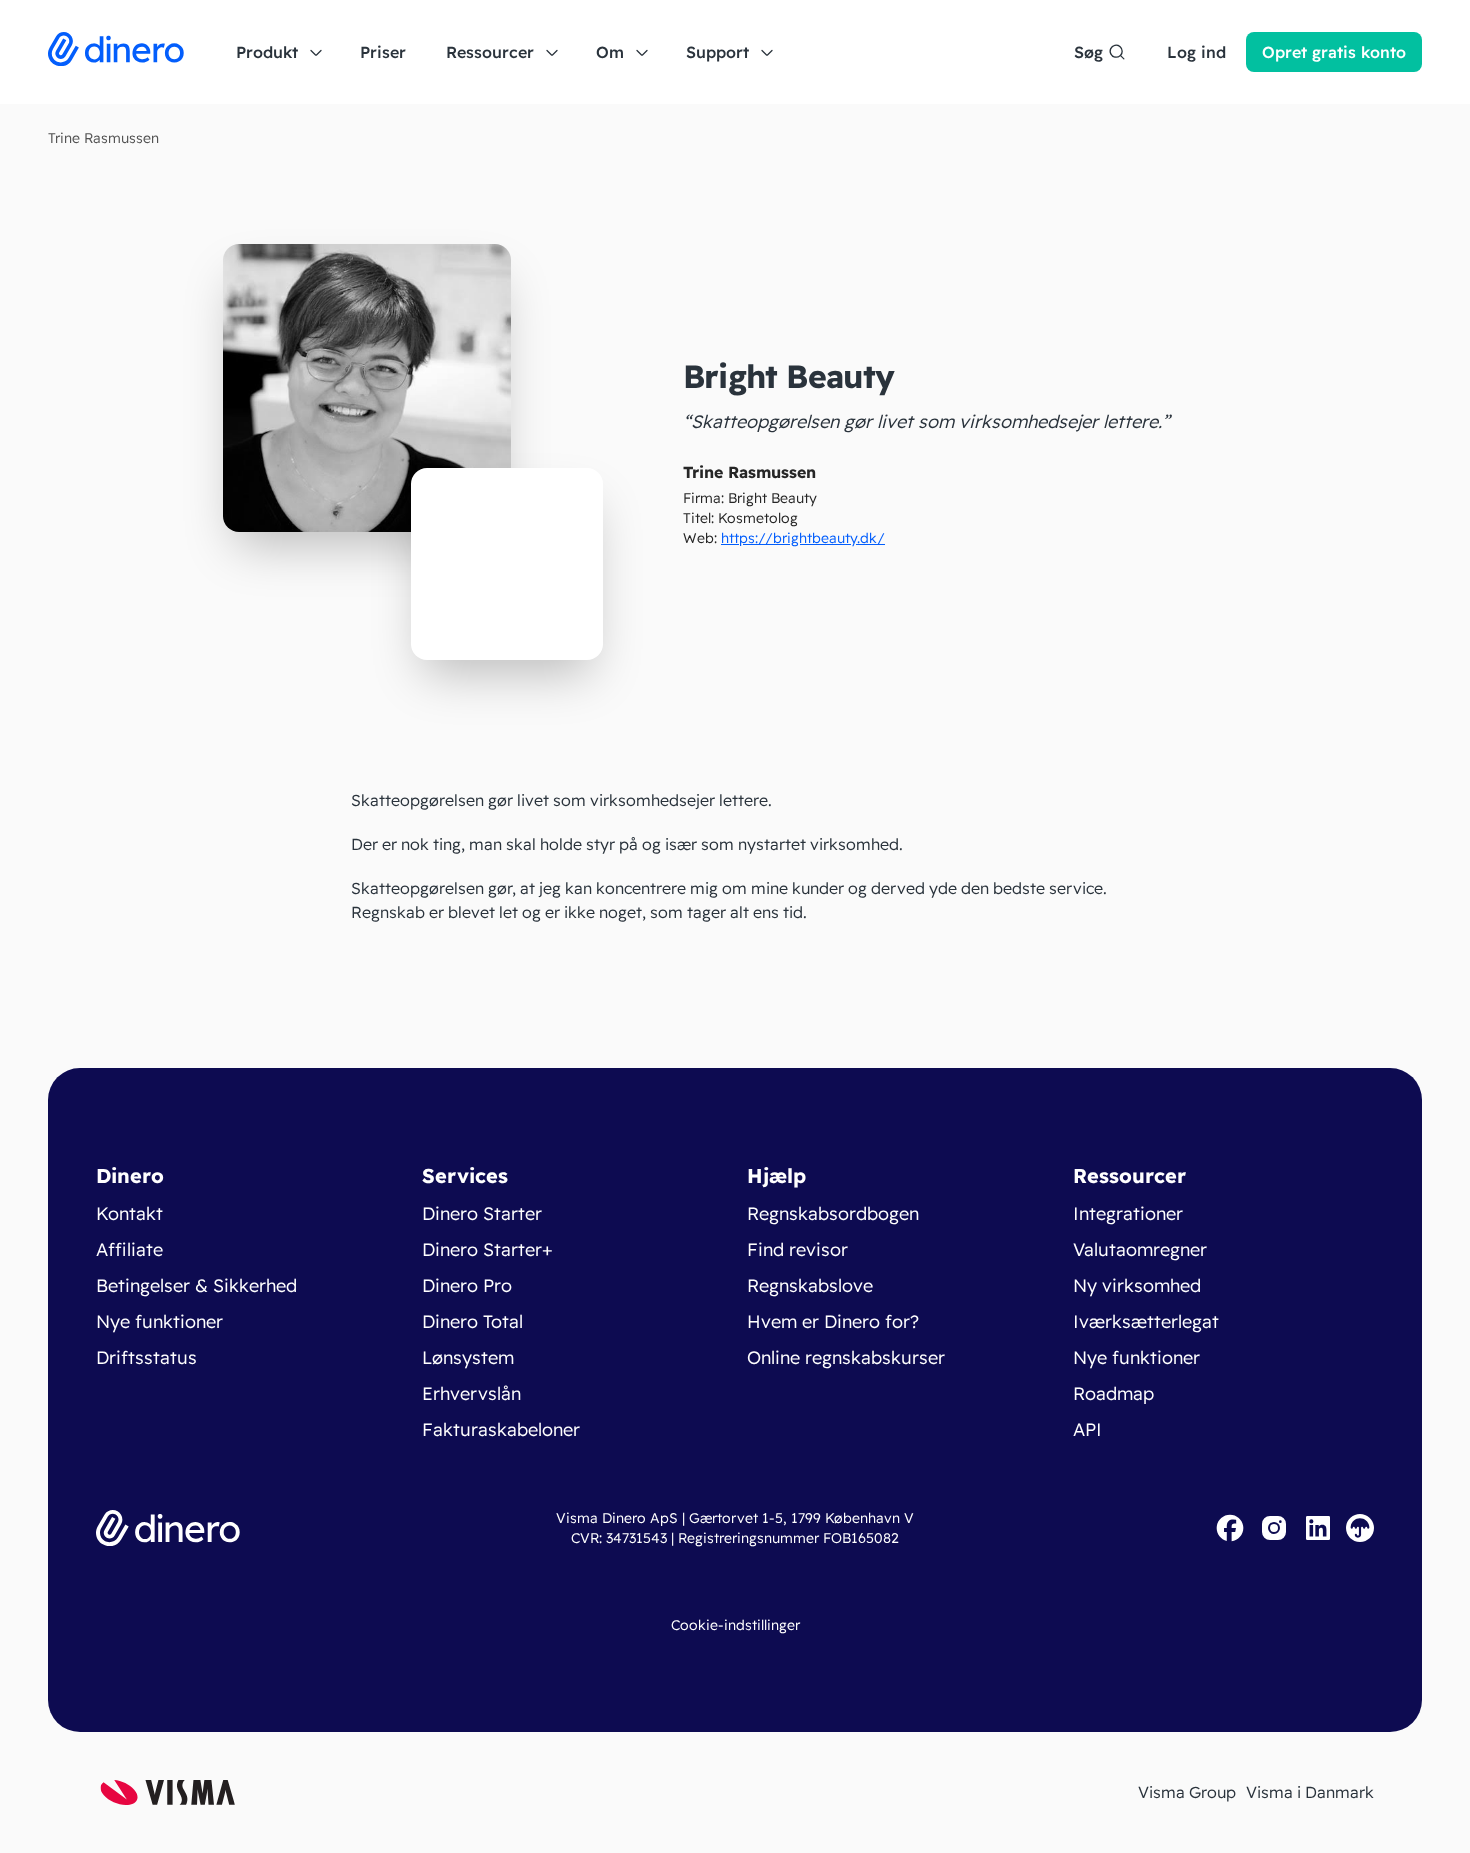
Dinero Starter (482, 1213)
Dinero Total (472, 1321)
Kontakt (129, 1213)
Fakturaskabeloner (501, 1429)
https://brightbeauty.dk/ (803, 538)
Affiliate (129, 1249)
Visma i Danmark (1310, 1792)
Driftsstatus (146, 1357)
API (1087, 1429)
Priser (383, 52)
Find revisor (797, 1249)
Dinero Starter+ (487, 1249)
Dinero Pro (467, 1285)
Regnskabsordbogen (833, 1213)
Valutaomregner (1140, 1249)
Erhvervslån (471, 1393)
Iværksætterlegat (1146, 1321)
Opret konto (1334, 52)
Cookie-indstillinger (735, 1625)
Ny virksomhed (1137, 1285)
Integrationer (1128, 1213)
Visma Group (1187, 1792)
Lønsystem (468, 1357)
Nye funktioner (159, 1321)
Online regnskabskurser (846, 1357)
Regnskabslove (810, 1285)
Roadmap (1113, 1393)
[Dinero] (116, 52)
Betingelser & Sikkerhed (196, 1285)
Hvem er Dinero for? (833, 1321)
